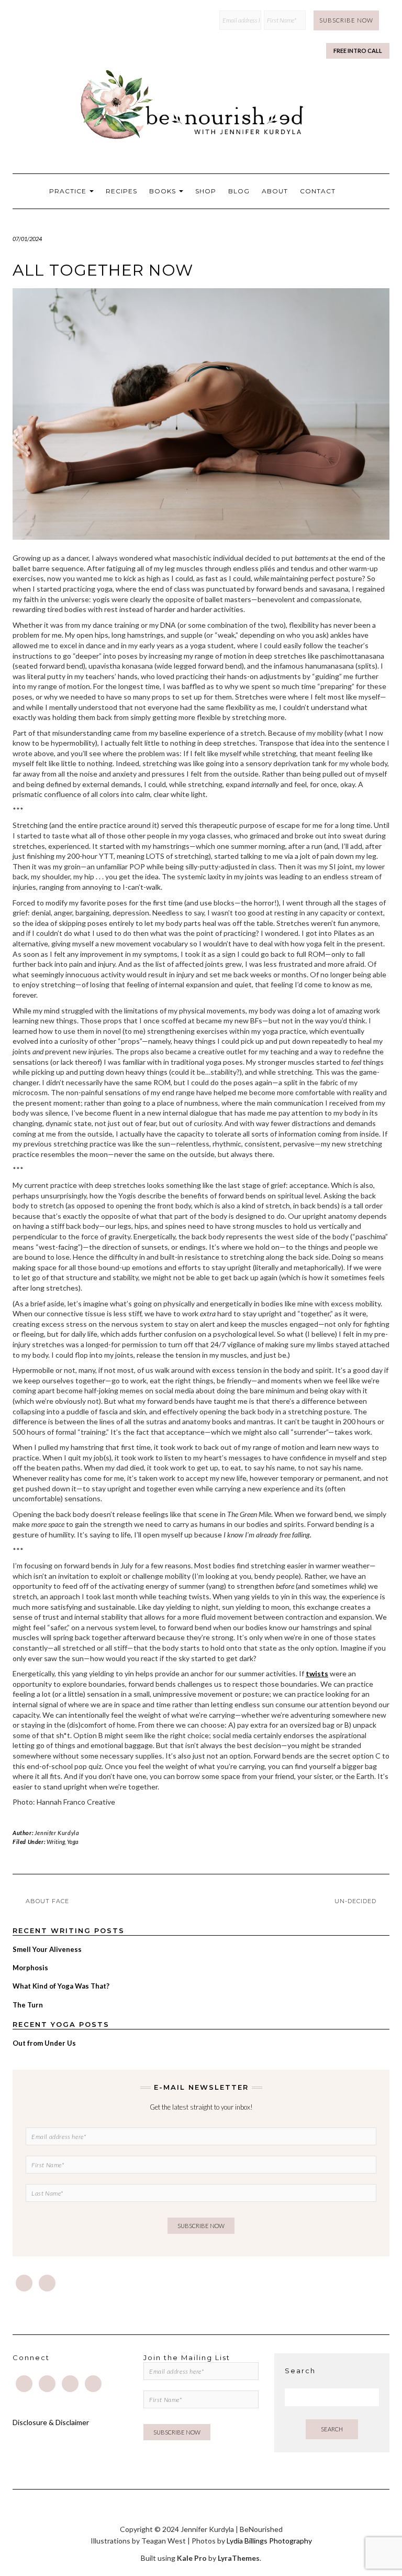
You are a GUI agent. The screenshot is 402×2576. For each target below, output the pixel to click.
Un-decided (355, 1901)
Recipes (121, 191)
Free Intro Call (358, 51)
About (275, 191)
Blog (239, 191)
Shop (206, 191)
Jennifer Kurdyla (57, 1833)
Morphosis (30, 1968)
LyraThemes (239, 2558)
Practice (69, 191)
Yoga (73, 1842)
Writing (56, 1842)
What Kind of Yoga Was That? (61, 1986)
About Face (47, 1901)
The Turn (28, 2005)
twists (317, 1673)
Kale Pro (192, 2558)
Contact (318, 191)
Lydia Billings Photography (269, 2541)
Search (332, 2429)
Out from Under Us (44, 2043)
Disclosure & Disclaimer (51, 2422)
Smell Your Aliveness (47, 1949)
